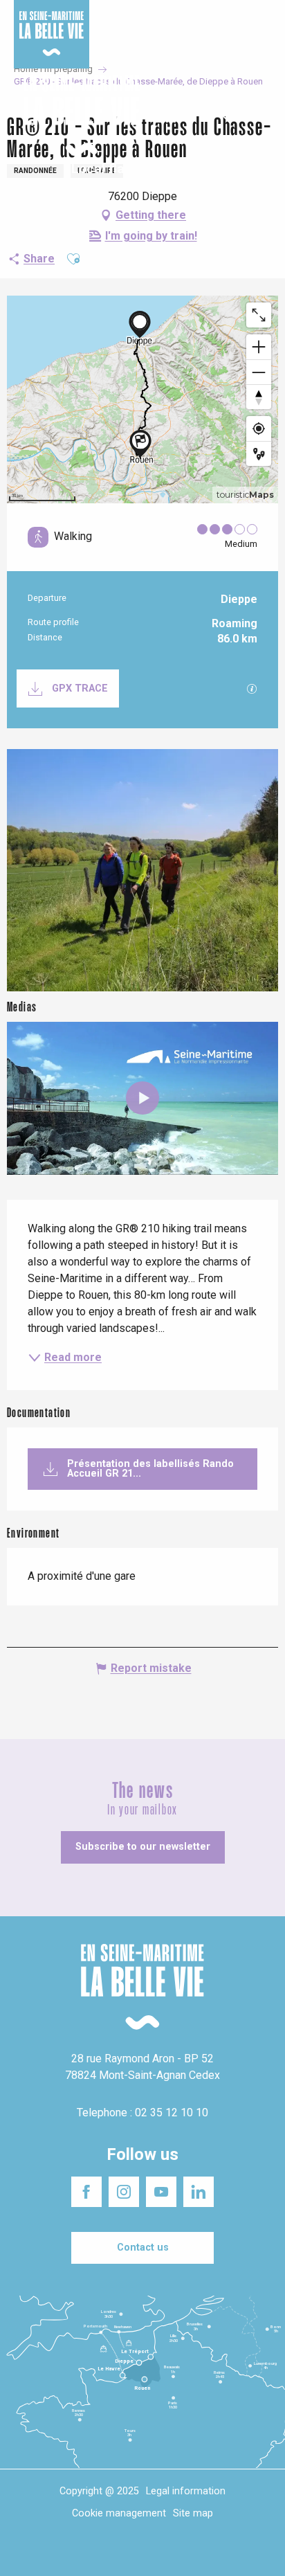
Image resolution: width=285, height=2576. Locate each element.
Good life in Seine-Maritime (144, 20)
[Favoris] (231, 116)
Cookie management (119, 2513)
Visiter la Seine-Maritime (238, 20)
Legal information (186, 2491)
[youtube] (142, 1098)
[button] (263, 117)
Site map (193, 2513)
